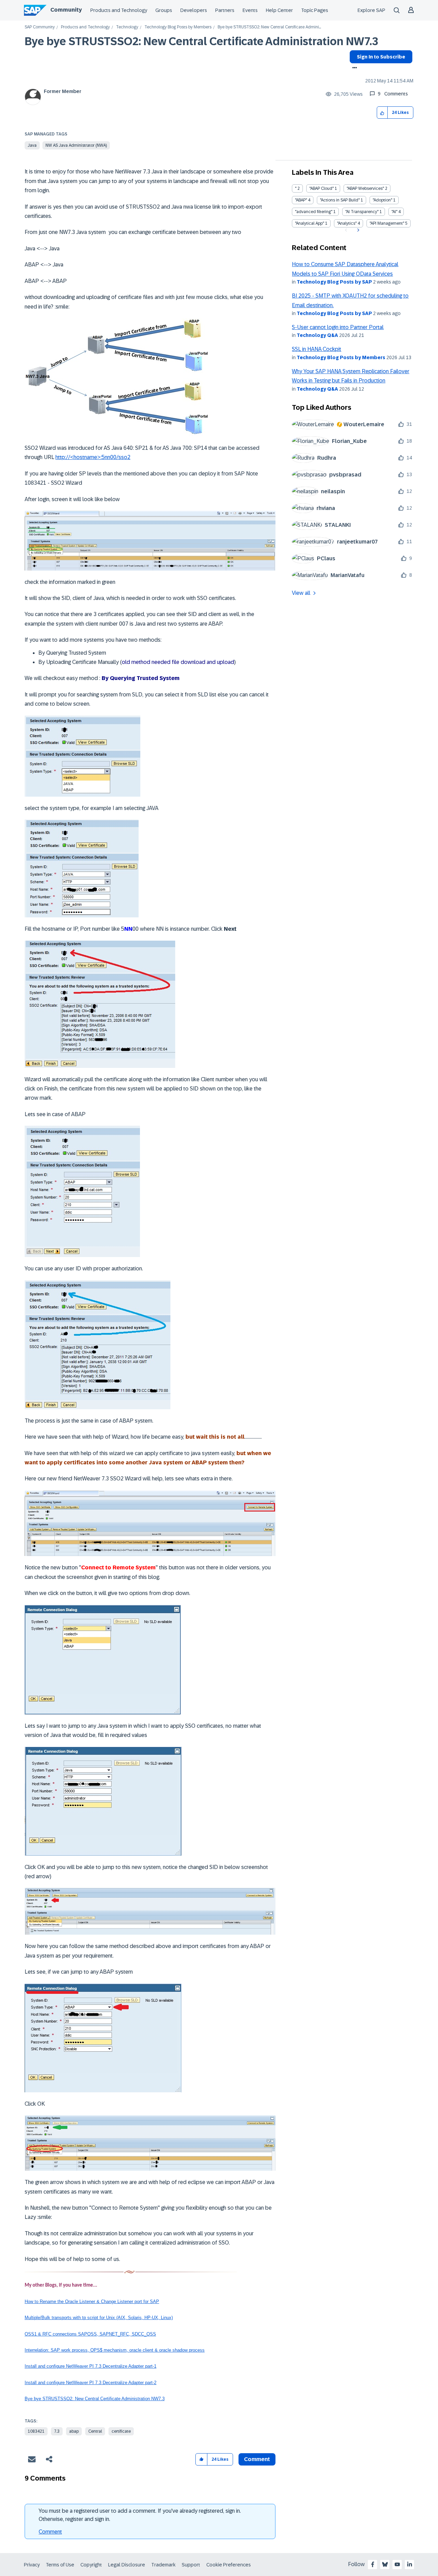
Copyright (91, 2565)
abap (74, 2431)
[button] (382, 113)
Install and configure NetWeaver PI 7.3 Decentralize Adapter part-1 (91, 2366)
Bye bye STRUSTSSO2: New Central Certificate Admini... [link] (269, 27)
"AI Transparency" (362, 212)
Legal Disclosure (127, 2565)
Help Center (279, 10)
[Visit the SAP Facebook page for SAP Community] (373, 2564)
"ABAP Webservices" (365, 188)
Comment (50, 2532)
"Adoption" (382, 200)
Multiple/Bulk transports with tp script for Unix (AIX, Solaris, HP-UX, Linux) (99, 2318)
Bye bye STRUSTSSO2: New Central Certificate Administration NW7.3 (201, 41)
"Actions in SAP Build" (340, 200)
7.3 (57, 2431)
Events (250, 10)
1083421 (36, 2431)
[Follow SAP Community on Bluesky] (385, 2564)
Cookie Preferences (229, 2565)
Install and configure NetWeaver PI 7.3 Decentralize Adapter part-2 (91, 2383)
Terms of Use (60, 2565)
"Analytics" (347, 223)
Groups (164, 10)
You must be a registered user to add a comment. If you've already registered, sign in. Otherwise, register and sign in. (140, 2515)
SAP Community (40, 27)
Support (191, 2565)
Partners (225, 10)
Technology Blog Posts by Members (178, 27)
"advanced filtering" (314, 212)
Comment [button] (257, 2459)
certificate (121, 2431)
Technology (127, 27)
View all (301, 593)
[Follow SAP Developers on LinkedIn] (410, 2564)
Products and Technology (119, 10)
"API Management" (387, 223)
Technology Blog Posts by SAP (334, 282)
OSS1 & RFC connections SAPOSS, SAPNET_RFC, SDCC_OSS (90, 2334)
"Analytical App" (310, 223)
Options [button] (353, 68)
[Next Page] (357, 230)
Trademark (163, 2565)
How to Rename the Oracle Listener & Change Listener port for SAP (92, 2302)
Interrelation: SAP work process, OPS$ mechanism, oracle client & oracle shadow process (115, 2350)
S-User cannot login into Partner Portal (338, 327)
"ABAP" (301, 200)
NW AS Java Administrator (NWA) (76, 145)
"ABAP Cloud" (321, 188)
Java (32, 145)
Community (66, 10)
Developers (194, 10)
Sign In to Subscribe (381, 57)
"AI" (394, 212)
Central (95, 2431)
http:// (63, 457)
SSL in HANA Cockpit (317, 349)
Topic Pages (315, 10)
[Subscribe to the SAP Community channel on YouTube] (397, 2564)
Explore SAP (371, 10)
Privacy (32, 2565)
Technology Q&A (317, 335)
